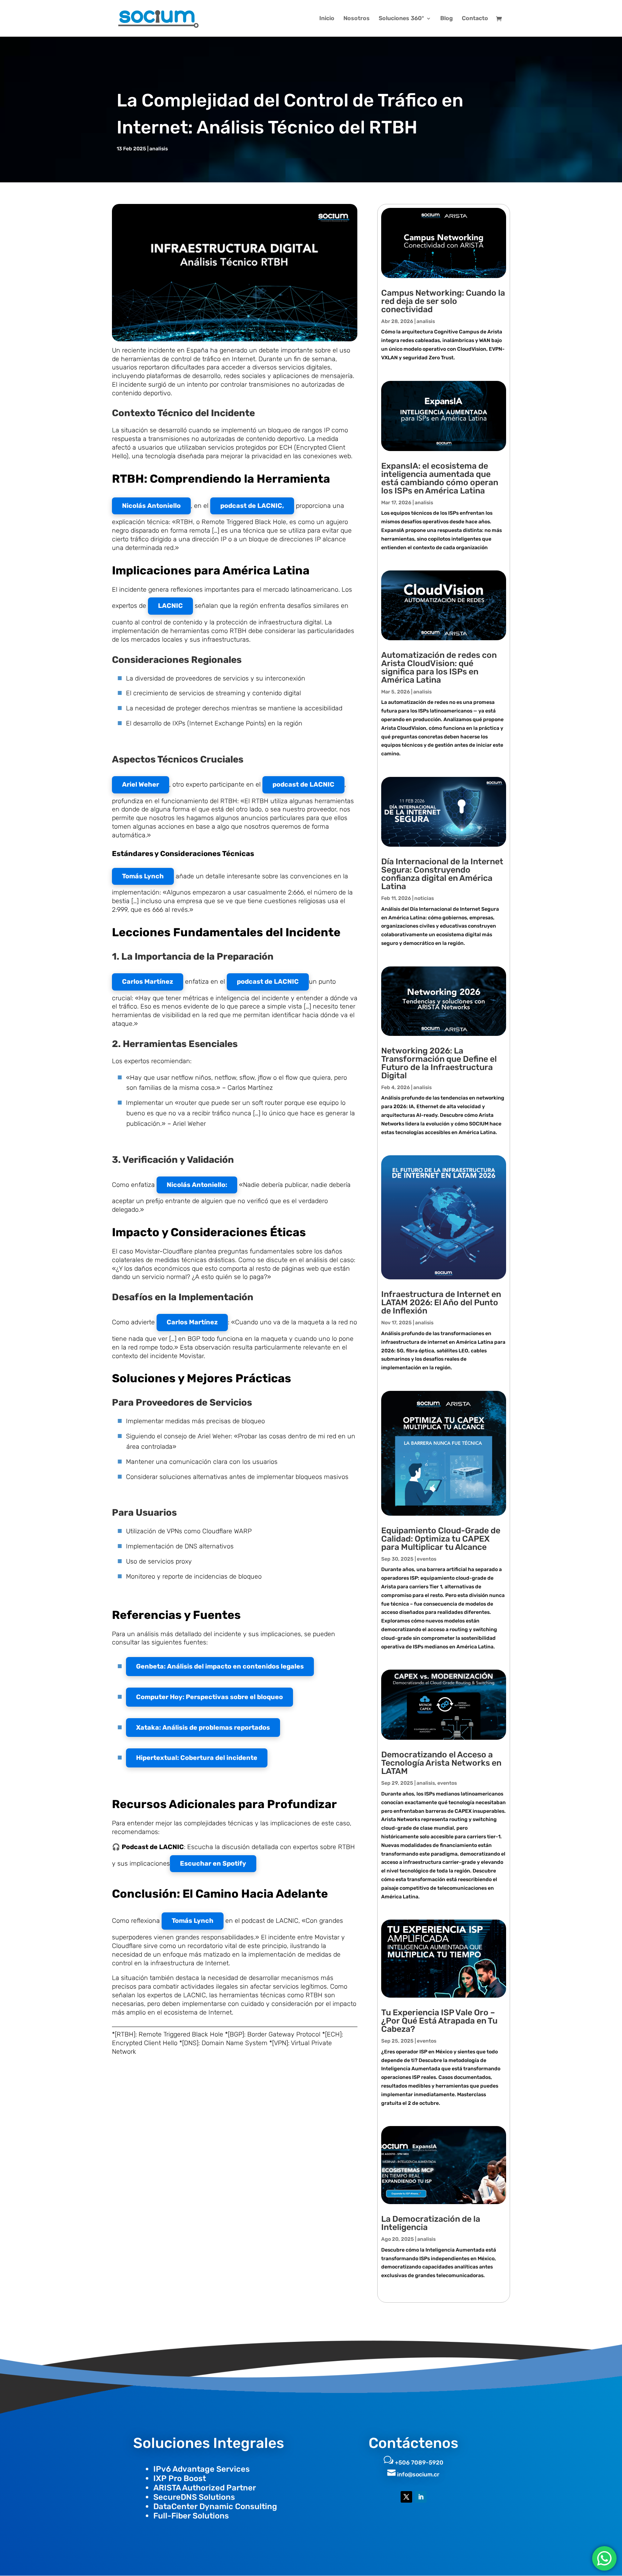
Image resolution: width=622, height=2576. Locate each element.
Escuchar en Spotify (213, 1863)
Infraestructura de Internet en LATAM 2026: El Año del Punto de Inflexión (441, 1302)
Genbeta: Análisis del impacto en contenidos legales (220, 1666)
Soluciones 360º (401, 19)
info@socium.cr (418, 2474)
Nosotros (357, 19)
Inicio (327, 19)
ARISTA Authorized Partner (205, 2488)
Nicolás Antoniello (151, 506)
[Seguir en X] (406, 2497)
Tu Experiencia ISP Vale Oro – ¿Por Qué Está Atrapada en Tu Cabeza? (439, 2021)
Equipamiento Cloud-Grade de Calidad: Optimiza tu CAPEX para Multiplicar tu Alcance (441, 1539)
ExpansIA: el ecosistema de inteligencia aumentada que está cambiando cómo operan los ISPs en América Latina (440, 478)
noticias (424, 898)
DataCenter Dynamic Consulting (215, 2506)
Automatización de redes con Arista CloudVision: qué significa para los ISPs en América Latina (439, 667)
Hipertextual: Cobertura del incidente (197, 1758)
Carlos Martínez (148, 982)
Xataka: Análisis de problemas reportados (203, 1728)
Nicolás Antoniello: (197, 1185)
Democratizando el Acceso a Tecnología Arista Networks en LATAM (441, 1763)
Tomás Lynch (143, 876)
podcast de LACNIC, (252, 506)
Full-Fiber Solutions (191, 2516)
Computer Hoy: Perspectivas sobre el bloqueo (209, 1697)
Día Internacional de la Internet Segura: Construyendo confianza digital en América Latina (442, 874)
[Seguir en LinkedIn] (421, 2497)
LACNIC (170, 606)
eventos (427, 1559)
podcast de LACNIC (303, 784)
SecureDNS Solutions (194, 2497)
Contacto (475, 19)
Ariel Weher (141, 784)
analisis (159, 149)
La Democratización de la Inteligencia (431, 2223)
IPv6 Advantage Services (202, 2469)
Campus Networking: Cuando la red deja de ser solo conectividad (443, 301)
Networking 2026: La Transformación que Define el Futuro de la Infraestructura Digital (439, 1063)
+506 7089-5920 (419, 2463)
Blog (447, 19)
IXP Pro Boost (180, 2478)
